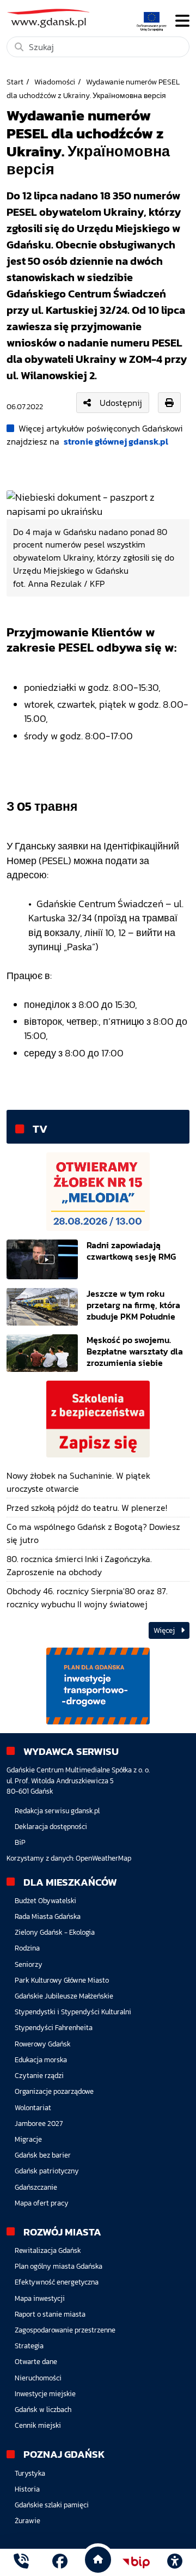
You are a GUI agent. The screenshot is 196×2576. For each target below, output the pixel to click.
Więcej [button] (165, 1630)
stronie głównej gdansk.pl (116, 441)
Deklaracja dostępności (51, 1827)
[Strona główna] (21, 2563)
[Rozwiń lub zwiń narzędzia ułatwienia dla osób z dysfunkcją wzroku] (175, 2562)
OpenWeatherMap (103, 1858)
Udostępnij (121, 403)
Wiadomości (55, 82)
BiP (20, 1842)
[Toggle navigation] (182, 21)
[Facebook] (60, 2563)
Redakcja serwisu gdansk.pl (57, 1811)
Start (15, 82)
